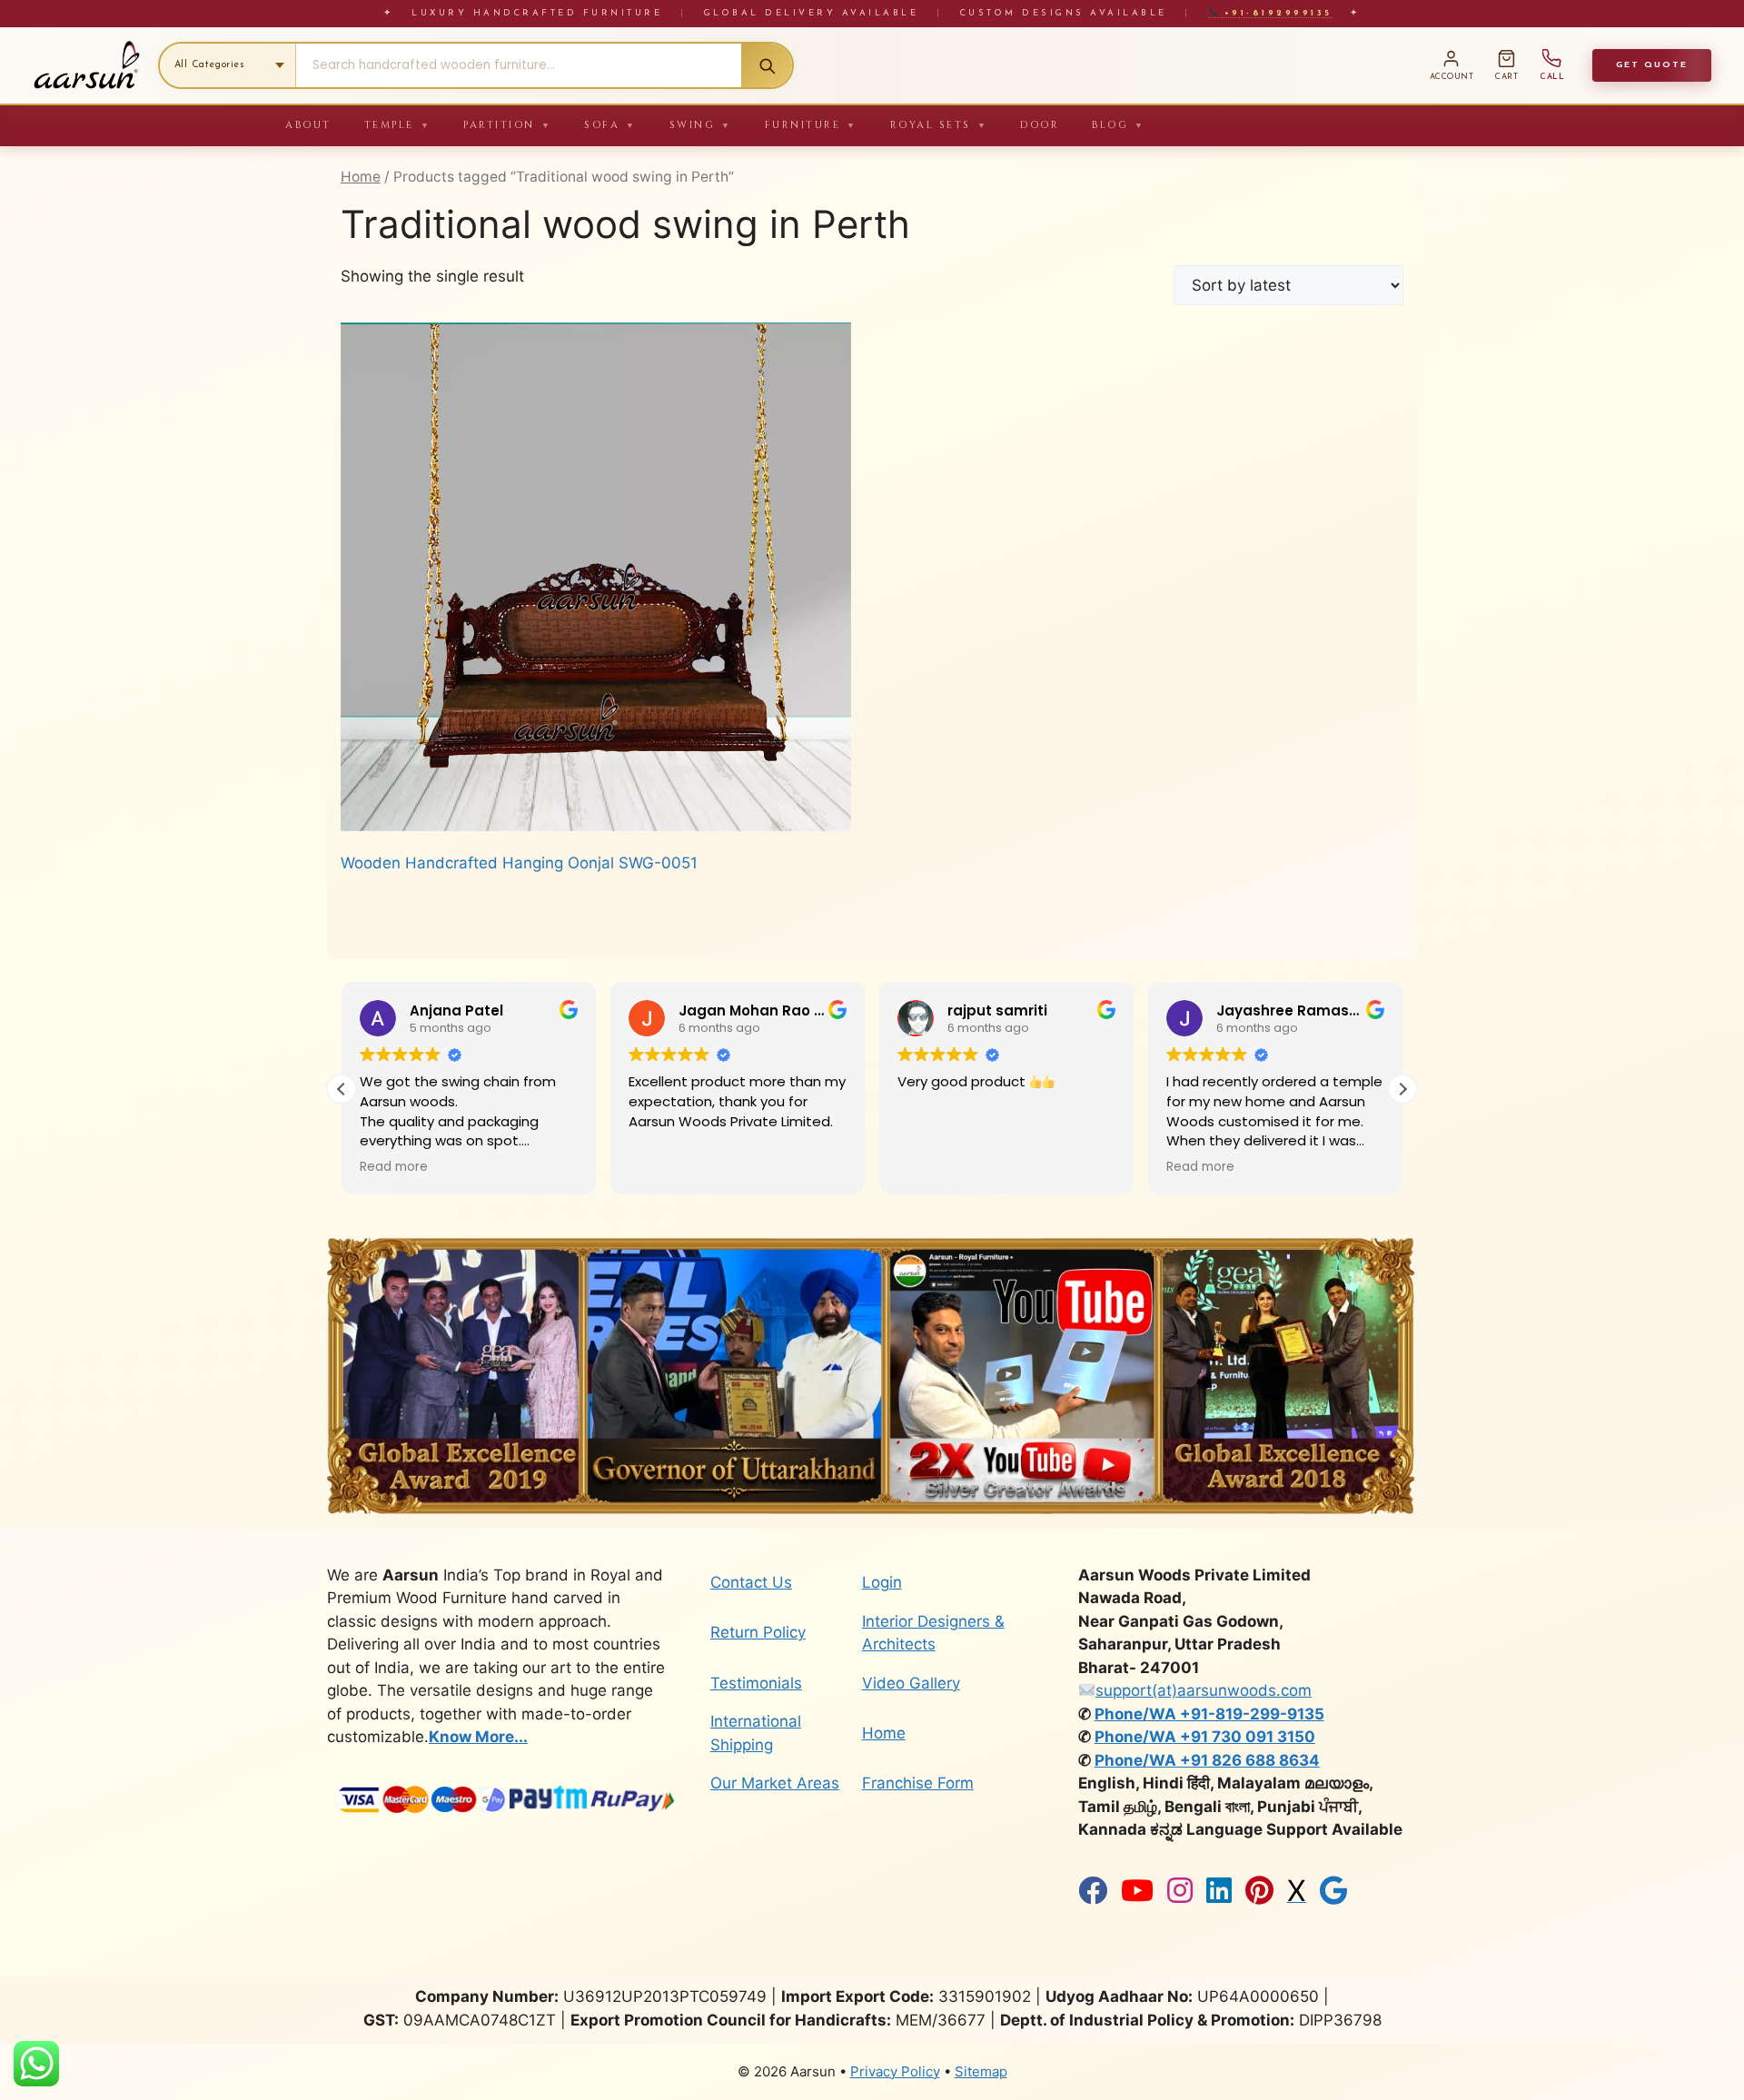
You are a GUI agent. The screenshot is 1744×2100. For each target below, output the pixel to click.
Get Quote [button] (1652, 65)
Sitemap (981, 2071)
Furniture (811, 125)
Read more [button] (931, 1167)
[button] (1402, 1089)
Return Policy (758, 1632)
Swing (701, 125)
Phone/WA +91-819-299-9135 (1209, 1714)
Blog (1119, 125)
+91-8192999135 (1275, 13)
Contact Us (751, 1582)
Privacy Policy (895, 2071)
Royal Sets (939, 125)
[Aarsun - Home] (86, 65)
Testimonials (756, 1683)
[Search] (767, 65)
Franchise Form (918, 1783)
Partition (507, 125)
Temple (398, 125)
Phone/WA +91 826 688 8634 (1207, 1760)
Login (882, 1582)
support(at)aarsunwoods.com (1204, 1690)
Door (1040, 125)
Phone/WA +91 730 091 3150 (1205, 1737)
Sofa (610, 125)
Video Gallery (911, 1683)
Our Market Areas (775, 1783)
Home (361, 177)
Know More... (478, 1737)
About (308, 125)
